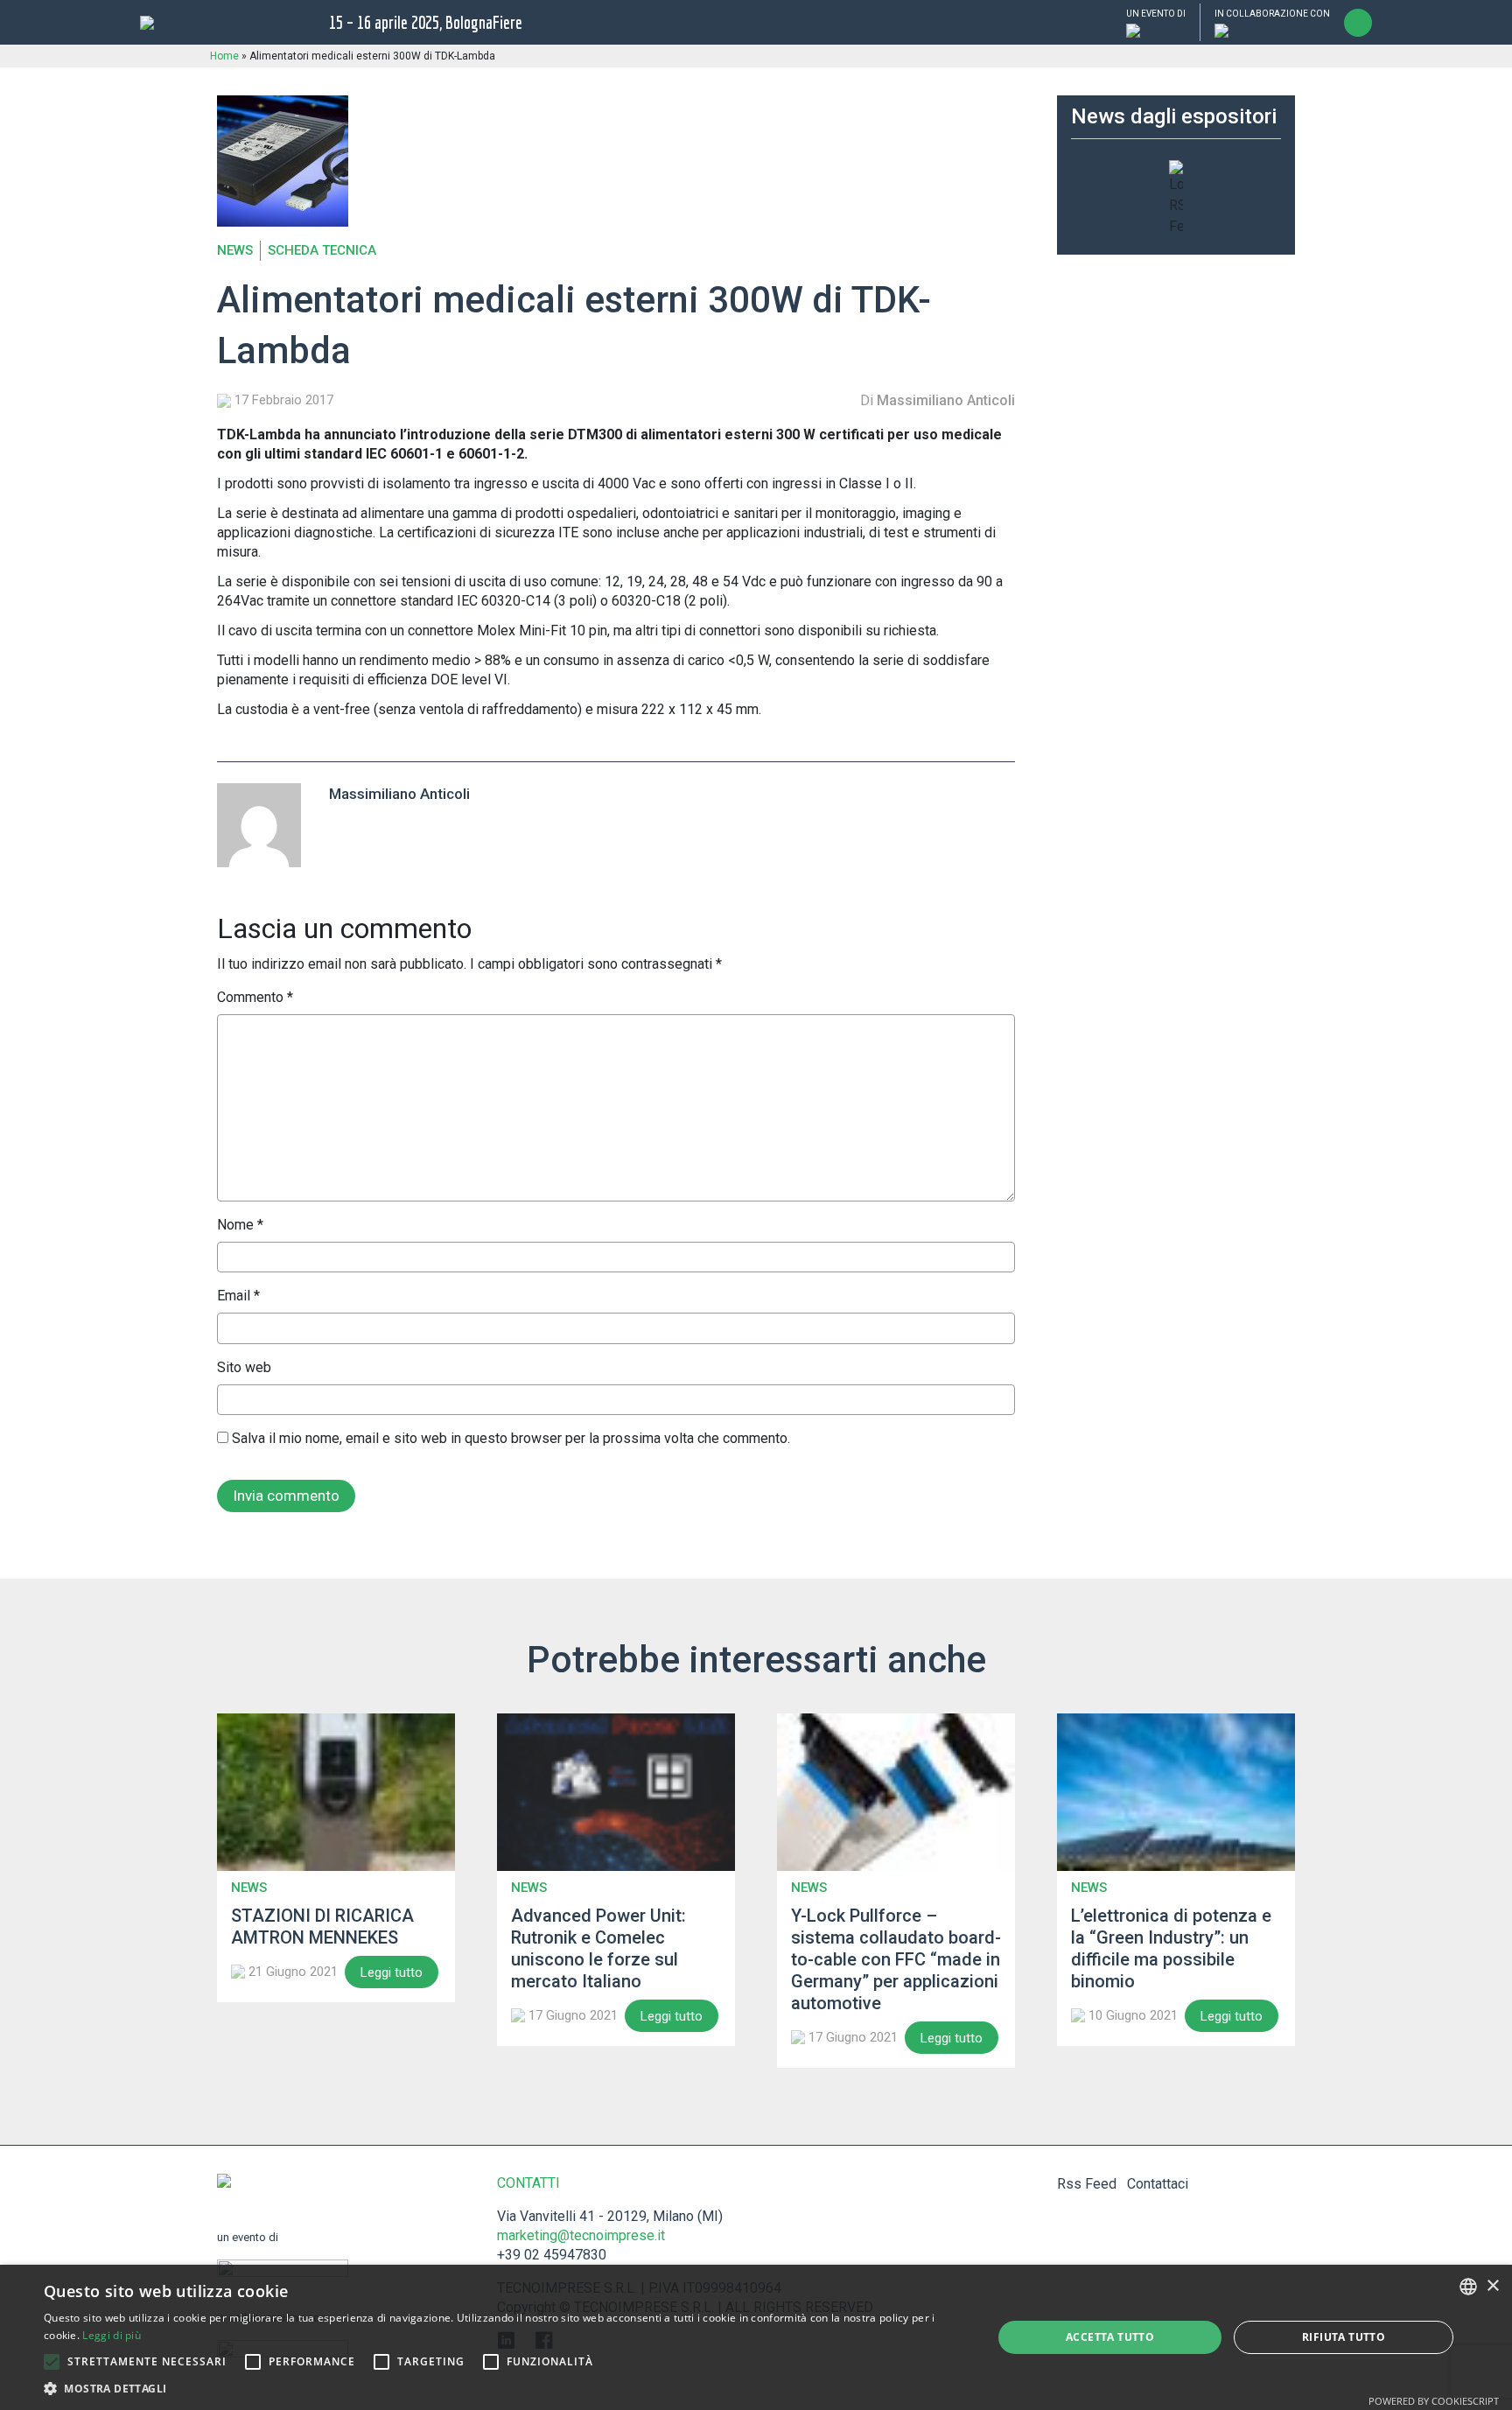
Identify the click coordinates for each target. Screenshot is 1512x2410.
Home (224, 56)
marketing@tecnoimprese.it (581, 2235)
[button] (52, 2362)
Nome (240, 1225)
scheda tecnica (322, 251)
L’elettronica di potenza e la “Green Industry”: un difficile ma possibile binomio (1171, 1948)
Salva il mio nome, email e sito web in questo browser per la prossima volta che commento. (511, 1438)
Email (238, 1296)
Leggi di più (112, 2335)
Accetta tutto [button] (1110, 2337)
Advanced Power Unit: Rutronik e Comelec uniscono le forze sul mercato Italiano (598, 1948)
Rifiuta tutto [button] (1344, 2337)
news (235, 251)
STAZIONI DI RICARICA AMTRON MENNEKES (322, 1927)
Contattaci (1158, 2184)
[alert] (756, 2337)
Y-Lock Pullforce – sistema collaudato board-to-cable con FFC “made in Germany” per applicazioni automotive (896, 1959)
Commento (255, 997)
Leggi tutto (392, 1972)
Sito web (244, 1367)
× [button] (1492, 2286)
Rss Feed (1087, 2184)
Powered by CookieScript (1434, 2401)
